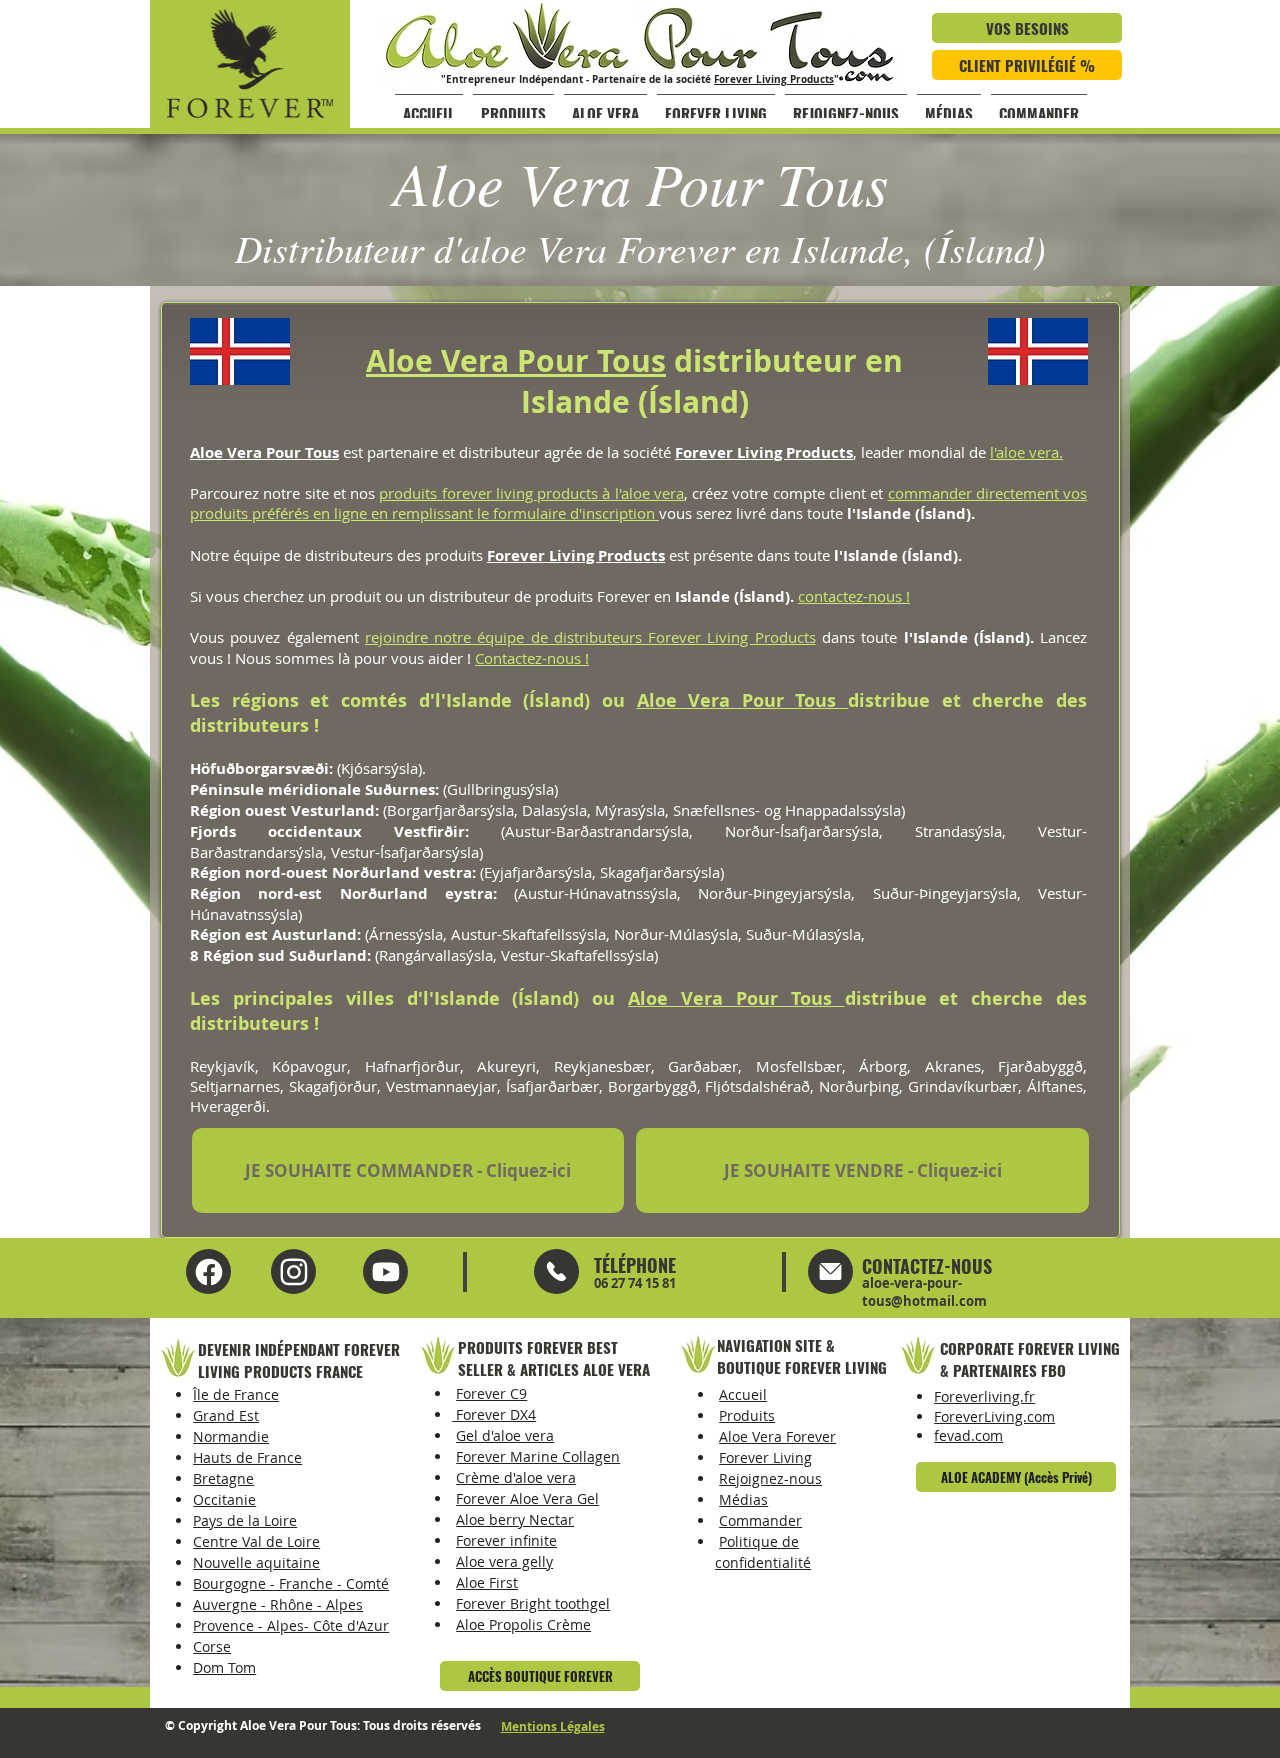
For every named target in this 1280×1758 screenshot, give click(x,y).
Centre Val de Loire (256, 1541)
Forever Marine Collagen (538, 1456)
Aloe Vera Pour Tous (516, 360)
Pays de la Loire (245, 1520)
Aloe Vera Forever (777, 1436)
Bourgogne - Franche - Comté (291, 1583)
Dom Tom (224, 1667)
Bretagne (223, 1478)
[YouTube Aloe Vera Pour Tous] (293, 1271)
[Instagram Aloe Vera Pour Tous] (385, 1271)
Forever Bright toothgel (533, 1603)
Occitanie (224, 1499)
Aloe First (487, 1582)
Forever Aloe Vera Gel (527, 1498)
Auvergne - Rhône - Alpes (278, 1604)
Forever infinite (506, 1540)
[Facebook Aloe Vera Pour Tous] (208, 1271)
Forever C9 (491, 1393)
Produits (747, 1415)
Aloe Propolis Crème (523, 1624)
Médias (743, 1499)
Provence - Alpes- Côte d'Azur (291, 1625)
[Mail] (556, 1271)
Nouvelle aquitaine (256, 1562)
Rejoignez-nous (770, 1478)
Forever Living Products (774, 79)
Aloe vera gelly (504, 1561)
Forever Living (765, 1457)
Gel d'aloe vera (505, 1435)
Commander (760, 1520)
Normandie (231, 1436)
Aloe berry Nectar (515, 1519)
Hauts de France (247, 1457)
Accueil (743, 1394)
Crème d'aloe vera (516, 1477)
